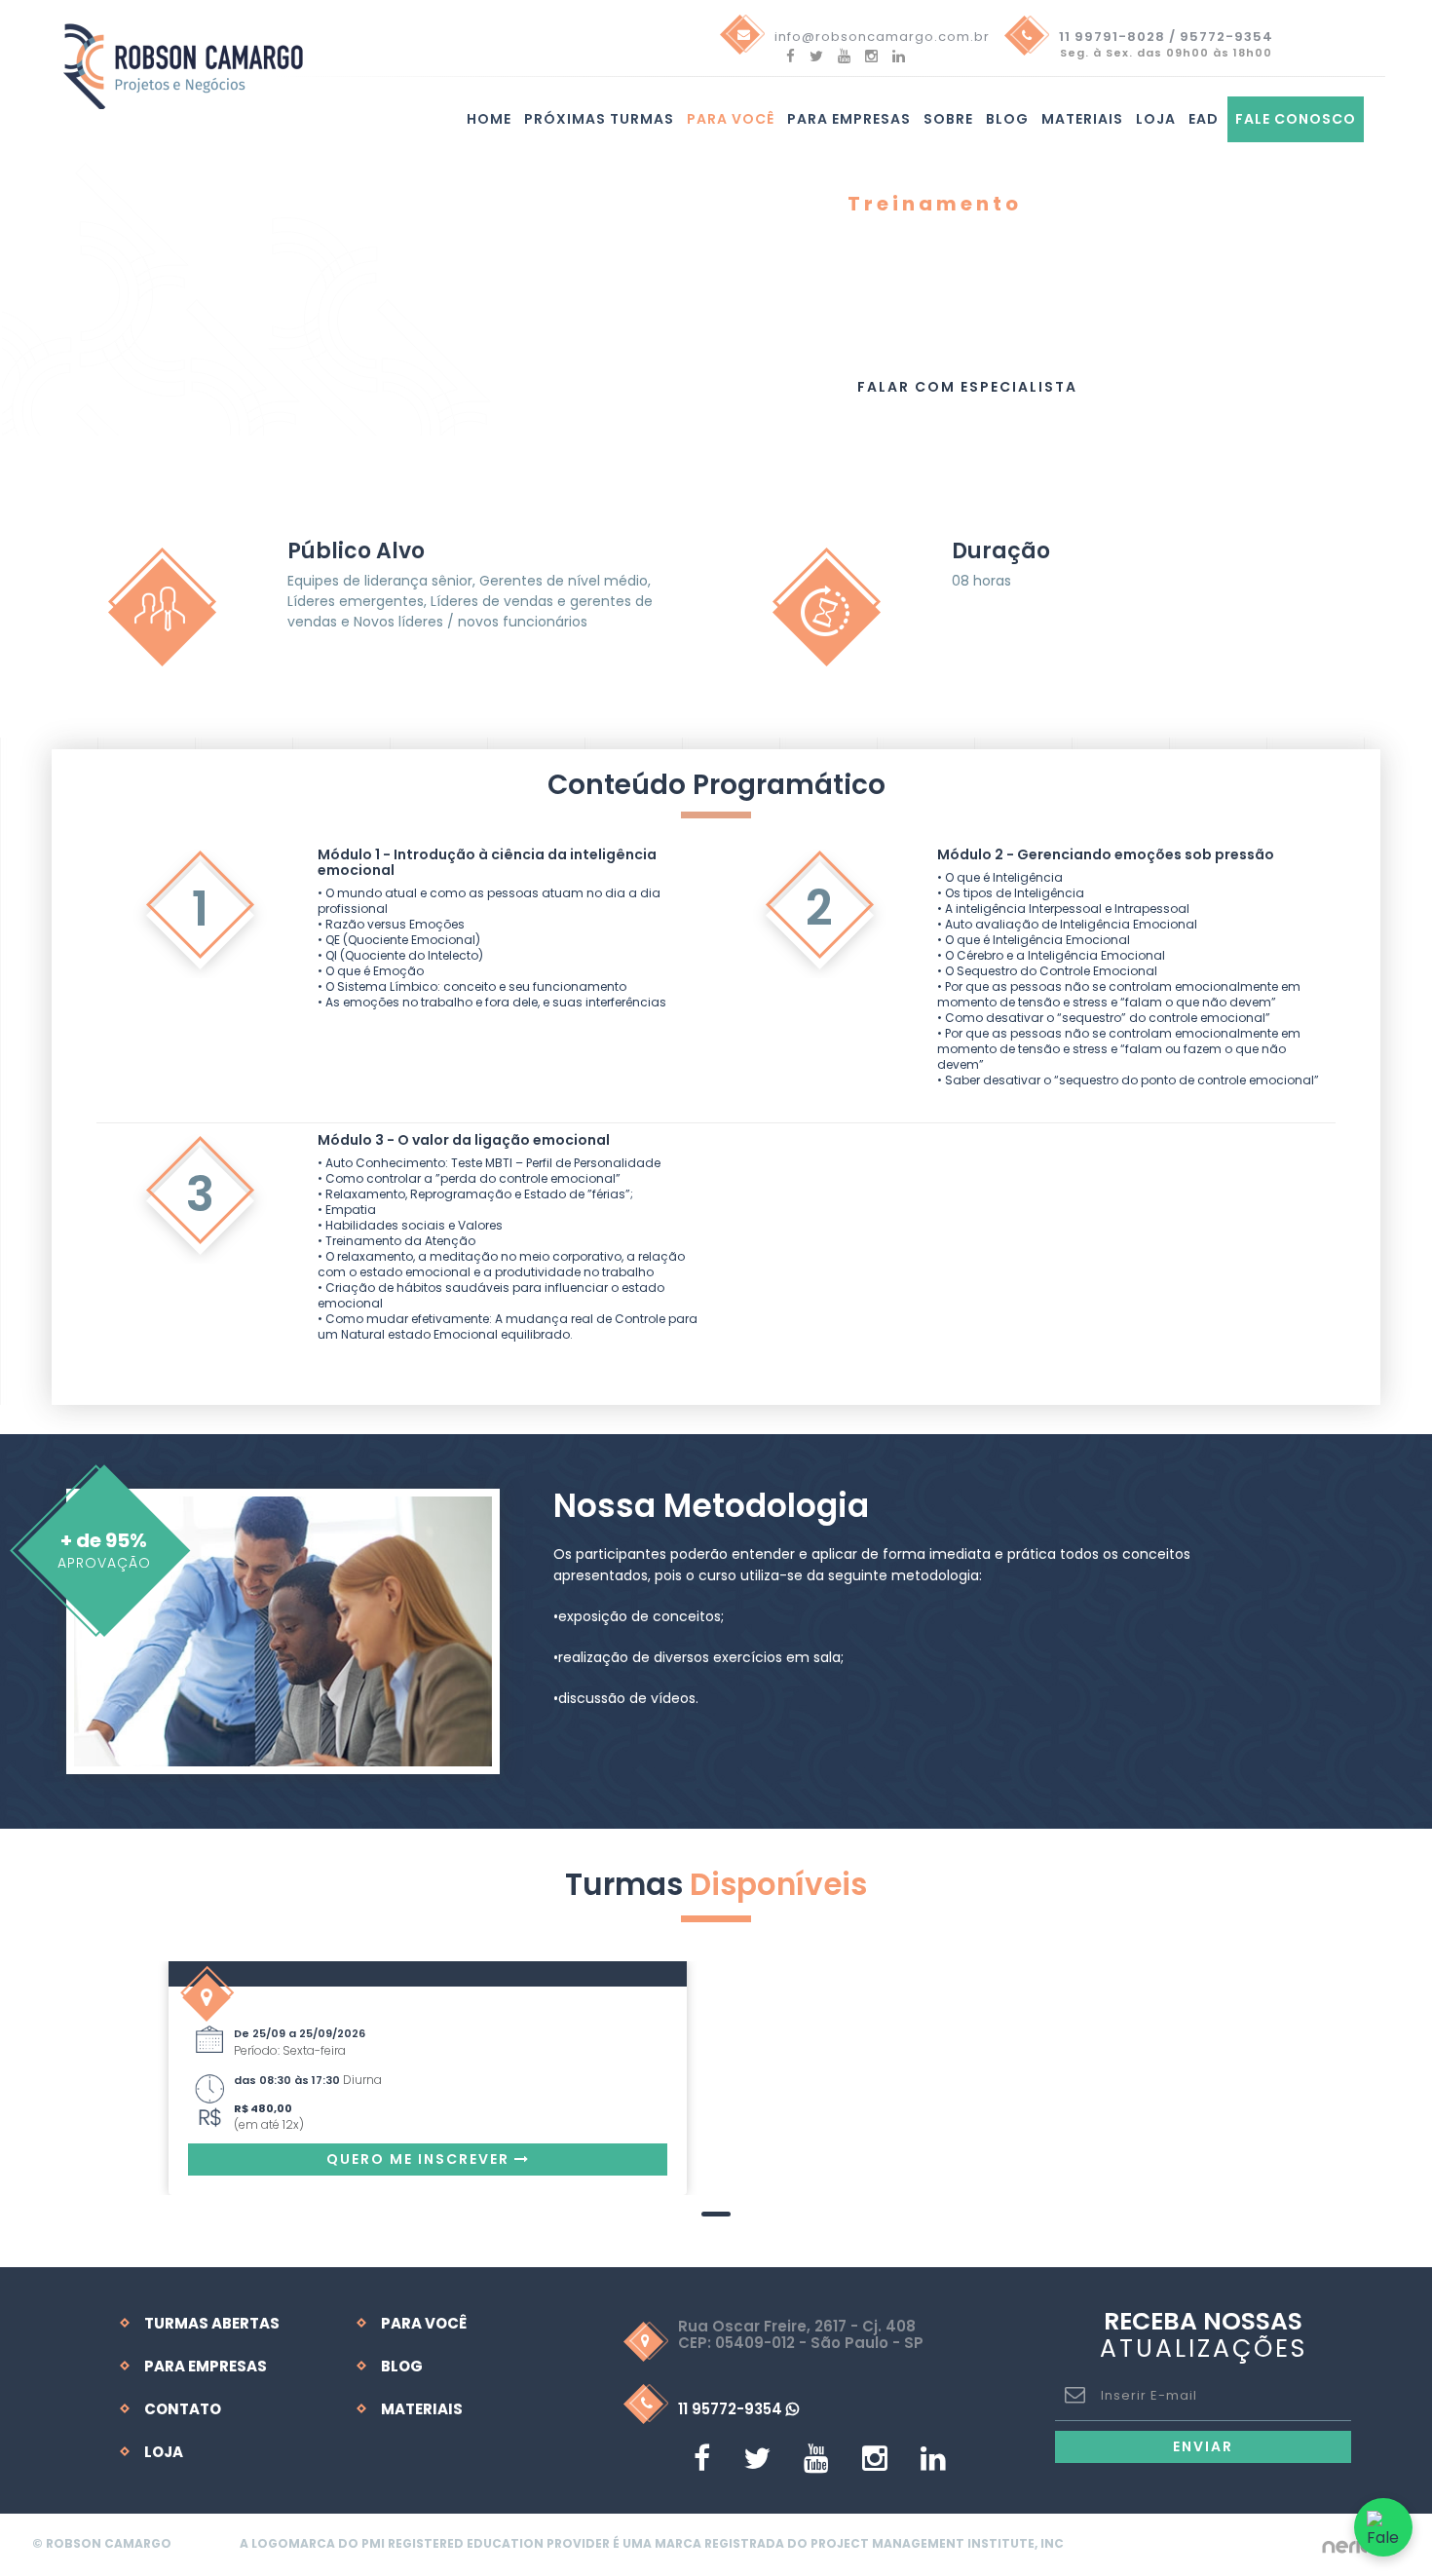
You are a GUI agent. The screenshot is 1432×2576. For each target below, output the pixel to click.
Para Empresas (849, 119)
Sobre (948, 119)
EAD (1204, 119)
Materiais (1082, 119)
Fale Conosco (1296, 119)
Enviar (1203, 2446)
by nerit (1346, 2544)
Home (489, 119)
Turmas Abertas (212, 2323)
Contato (183, 2409)
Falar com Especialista (967, 387)
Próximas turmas (599, 119)
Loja (1156, 119)
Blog (1007, 119)
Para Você (424, 2323)
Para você (731, 119)
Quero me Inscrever (420, 2159)
